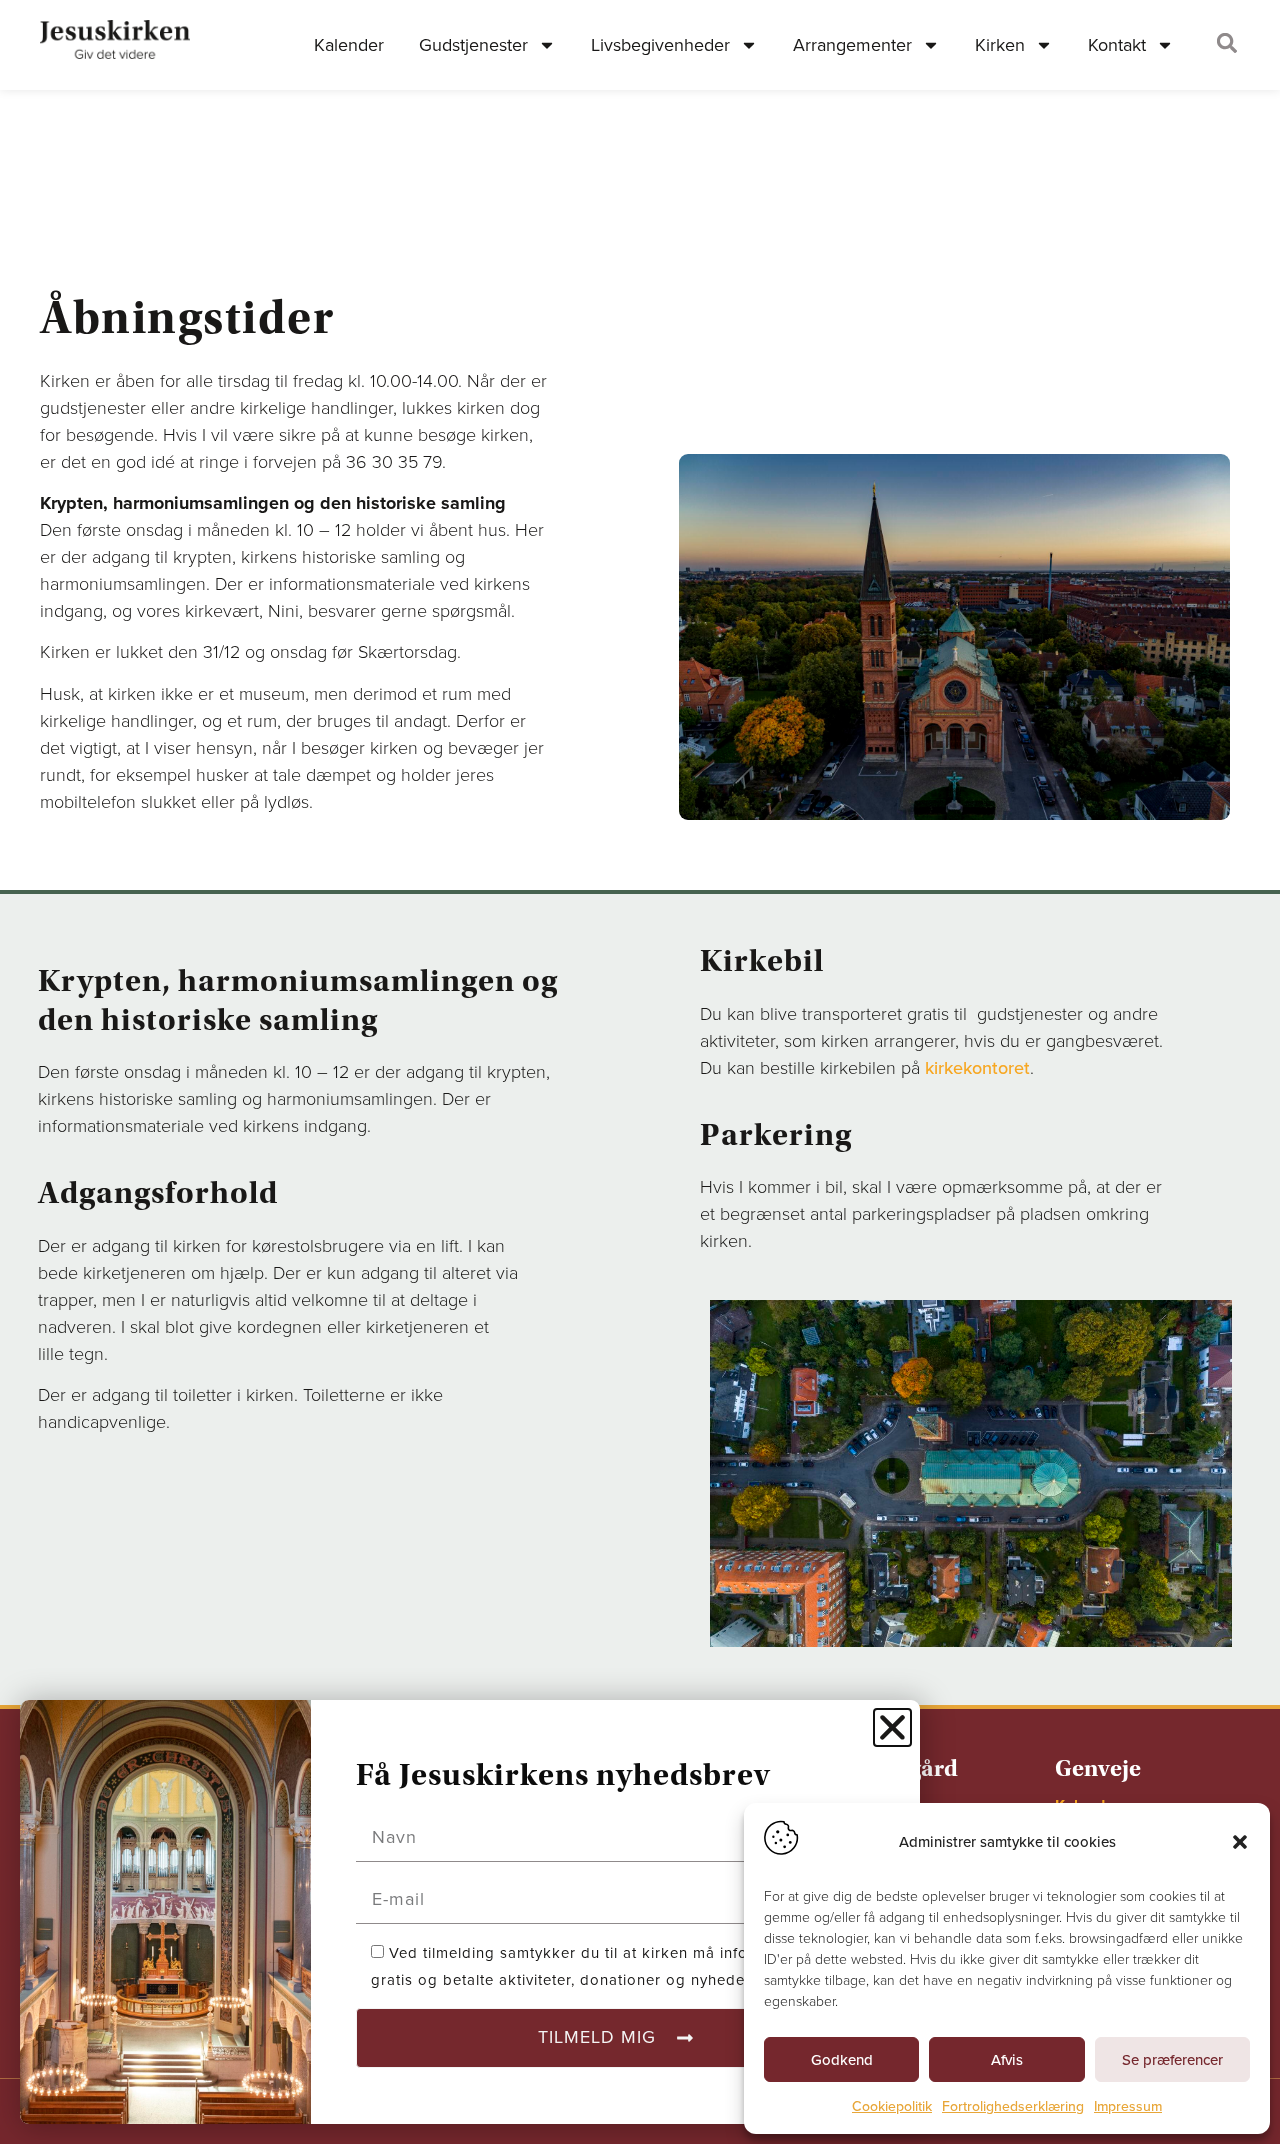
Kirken (1000, 45)
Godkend (842, 2060)
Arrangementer (852, 45)
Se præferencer (1172, 2060)
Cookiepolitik (892, 2106)
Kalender (349, 45)
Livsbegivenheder (660, 45)
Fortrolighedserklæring (1013, 2106)
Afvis (1007, 2060)
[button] (1240, 1842)
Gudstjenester (473, 45)
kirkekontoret (977, 1068)
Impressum (1128, 2106)
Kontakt (1117, 45)
